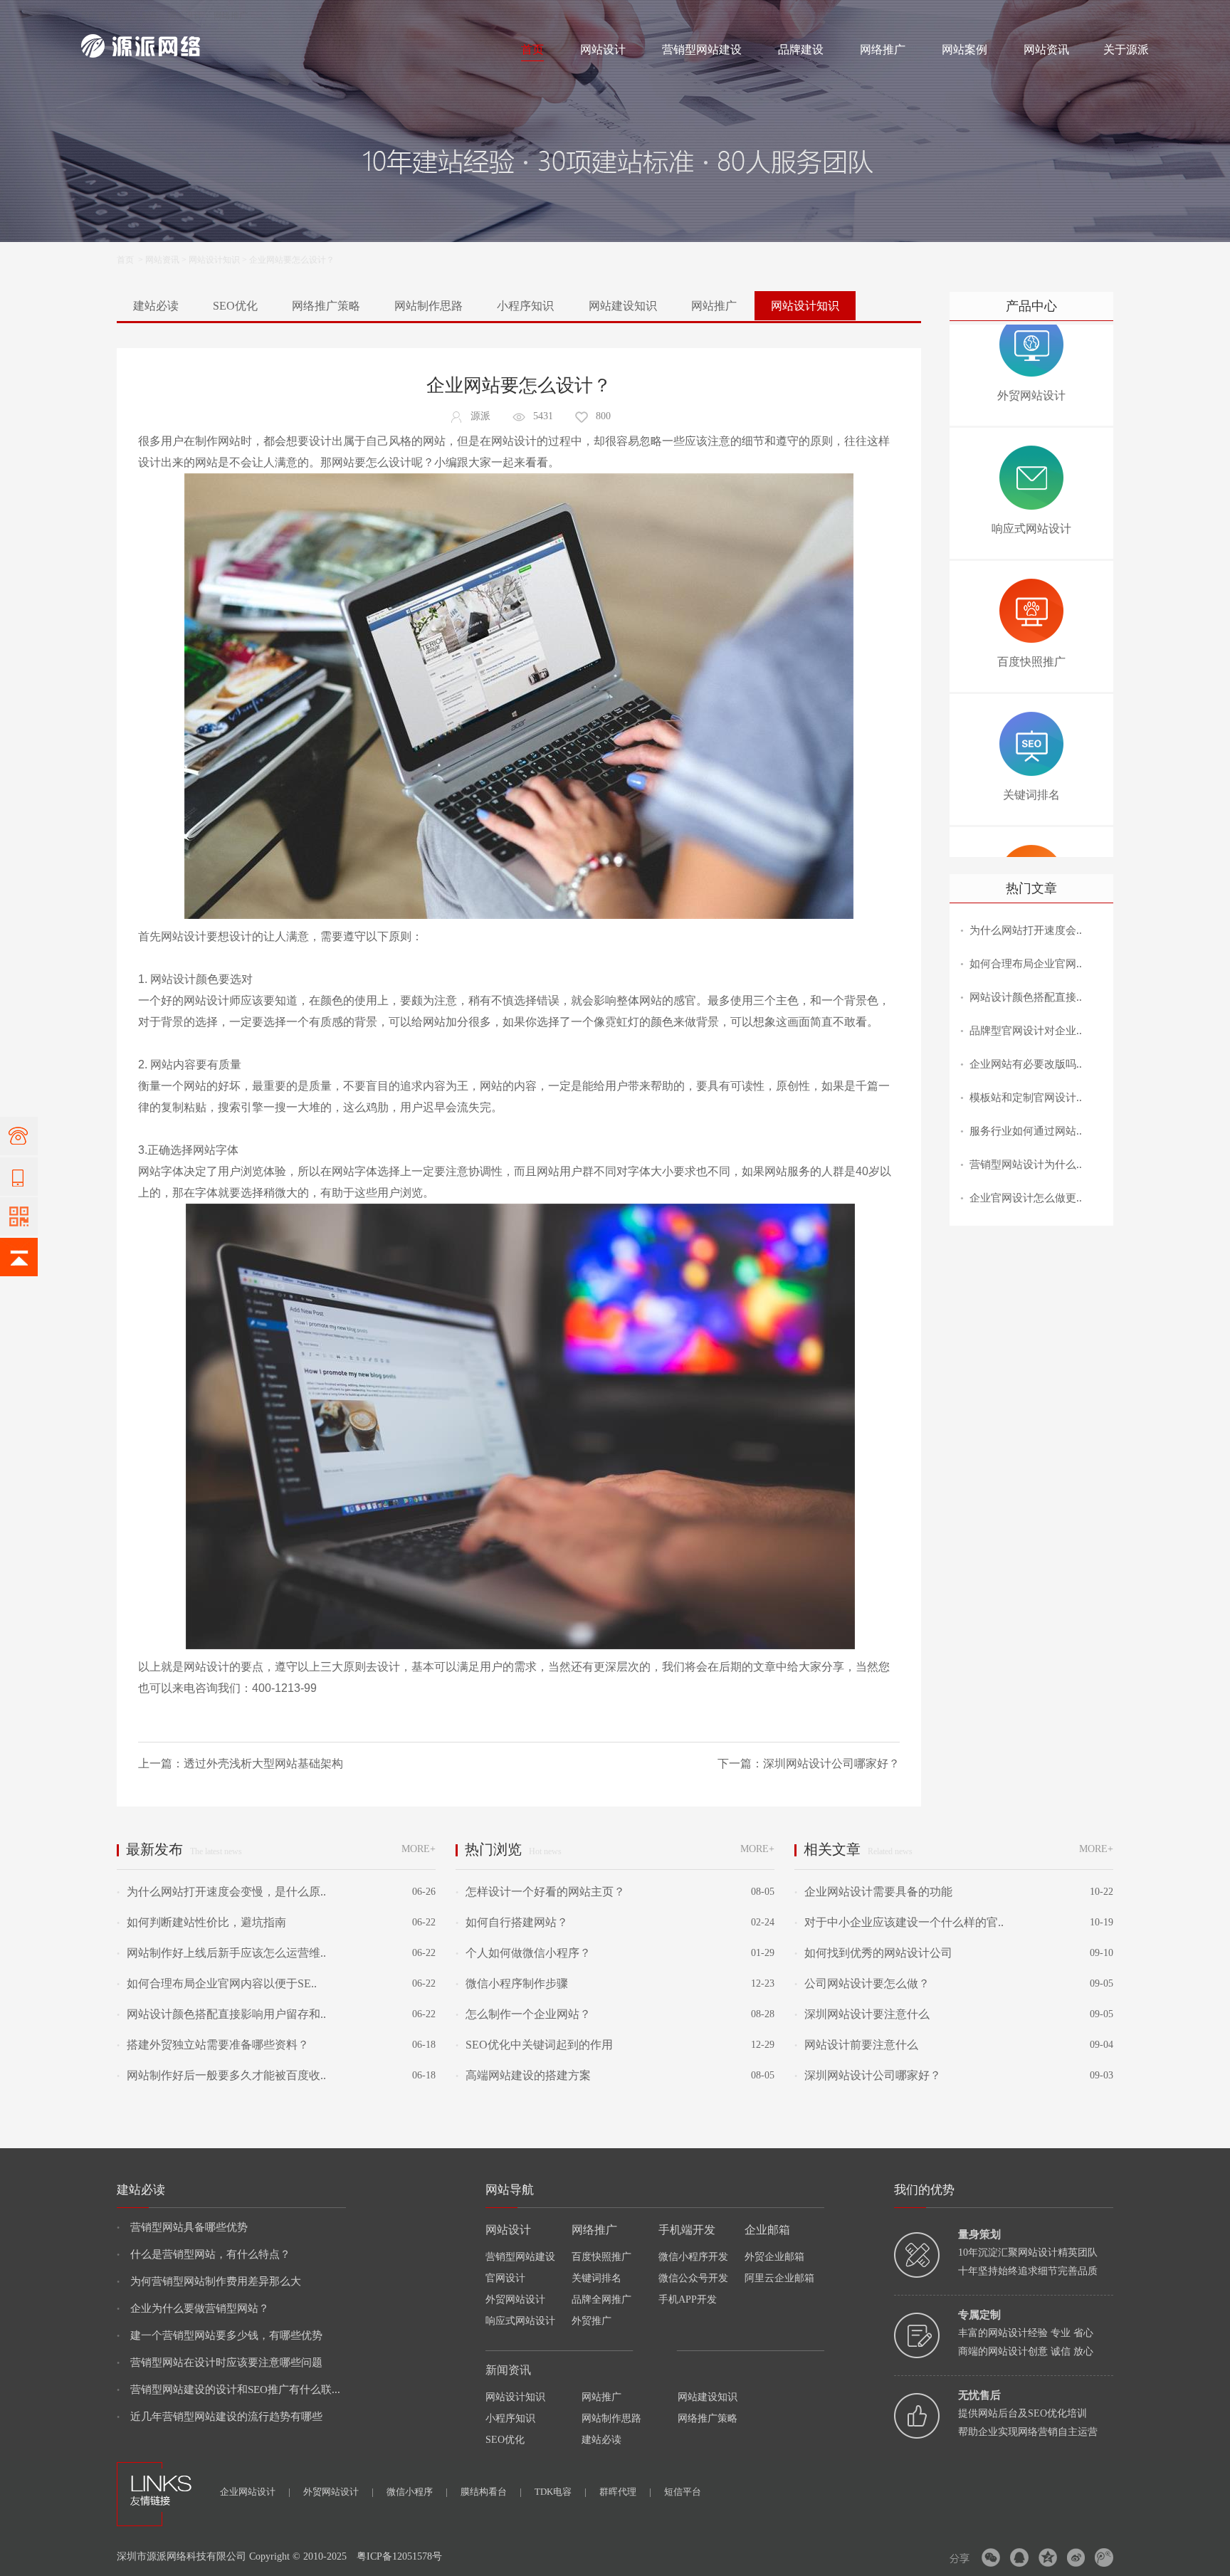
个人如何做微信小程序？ (523, 1953)
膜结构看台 (491, 2492)
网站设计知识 (214, 260)
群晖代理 (625, 2492)
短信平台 (683, 2492)
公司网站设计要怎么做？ (862, 1983)
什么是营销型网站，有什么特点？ (204, 2254)
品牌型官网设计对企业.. (1026, 1031)
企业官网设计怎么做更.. (1026, 1198)
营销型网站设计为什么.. (1026, 1165)
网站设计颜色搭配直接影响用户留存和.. (221, 2014)
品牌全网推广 (601, 2299)
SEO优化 (235, 306)
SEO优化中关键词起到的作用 (534, 2045)
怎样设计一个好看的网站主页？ (540, 1892)
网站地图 (1132, 16)
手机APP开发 (688, 2299)
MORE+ (419, 1849)
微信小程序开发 (693, 2257)
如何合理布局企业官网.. (1026, 964)
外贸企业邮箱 (774, 2257)
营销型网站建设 (702, 49)
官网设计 (505, 2278)
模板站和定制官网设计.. (1026, 1098)
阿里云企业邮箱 (779, 2278)
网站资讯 (1046, 49)
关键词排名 (596, 2278)
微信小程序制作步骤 (512, 1983)
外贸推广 (592, 2321)
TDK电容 (561, 2492)
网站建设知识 (623, 306)
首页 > (131, 260)
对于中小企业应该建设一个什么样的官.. (899, 1922)
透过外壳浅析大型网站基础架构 (263, 1763)
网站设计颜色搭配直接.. (1026, 997)
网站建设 (98, 16)
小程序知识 (525, 306)
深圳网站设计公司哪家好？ (831, 1763)
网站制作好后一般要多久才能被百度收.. (221, 2075)
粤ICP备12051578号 (399, 2556)
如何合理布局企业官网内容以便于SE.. (217, 1983)
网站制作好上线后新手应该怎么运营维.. (221, 1953)
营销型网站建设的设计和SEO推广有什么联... (228, 2390)
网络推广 (231, 16)
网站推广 (714, 306)
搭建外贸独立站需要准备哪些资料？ (213, 2045)
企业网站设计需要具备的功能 (873, 1892)
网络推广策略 (326, 306)
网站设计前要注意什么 (856, 2045)
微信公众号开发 (693, 2278)
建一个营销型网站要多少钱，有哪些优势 (220, 2335)
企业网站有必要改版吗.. (1026, 1064)
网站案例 (964, 49)
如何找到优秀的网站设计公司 (873, 1953)
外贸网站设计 (515, 2299)
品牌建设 (801, 49)
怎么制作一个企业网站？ (523, 2014)
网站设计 (185, 16)
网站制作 (142, 16)
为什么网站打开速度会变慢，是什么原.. (221, 1892)
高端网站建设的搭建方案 (523, 2075)
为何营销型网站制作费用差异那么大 (209, 2281)
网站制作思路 (429, 306)
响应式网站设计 (520, 2321)
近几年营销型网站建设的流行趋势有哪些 (220, 2417)
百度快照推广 (601, 2257)
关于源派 (1126, 49)
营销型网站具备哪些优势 (182, 2227)
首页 (532, 49)
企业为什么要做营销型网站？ (193, 2308)
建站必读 (156, 306)
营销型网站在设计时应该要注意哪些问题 (220, 2362)
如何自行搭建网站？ (512, 1922)
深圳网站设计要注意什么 (862, 2014)
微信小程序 (417, 2492)
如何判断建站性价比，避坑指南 (201, 1922)
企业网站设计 (255, 2492)
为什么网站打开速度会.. (1026, 930)
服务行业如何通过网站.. (1026, 1131)
